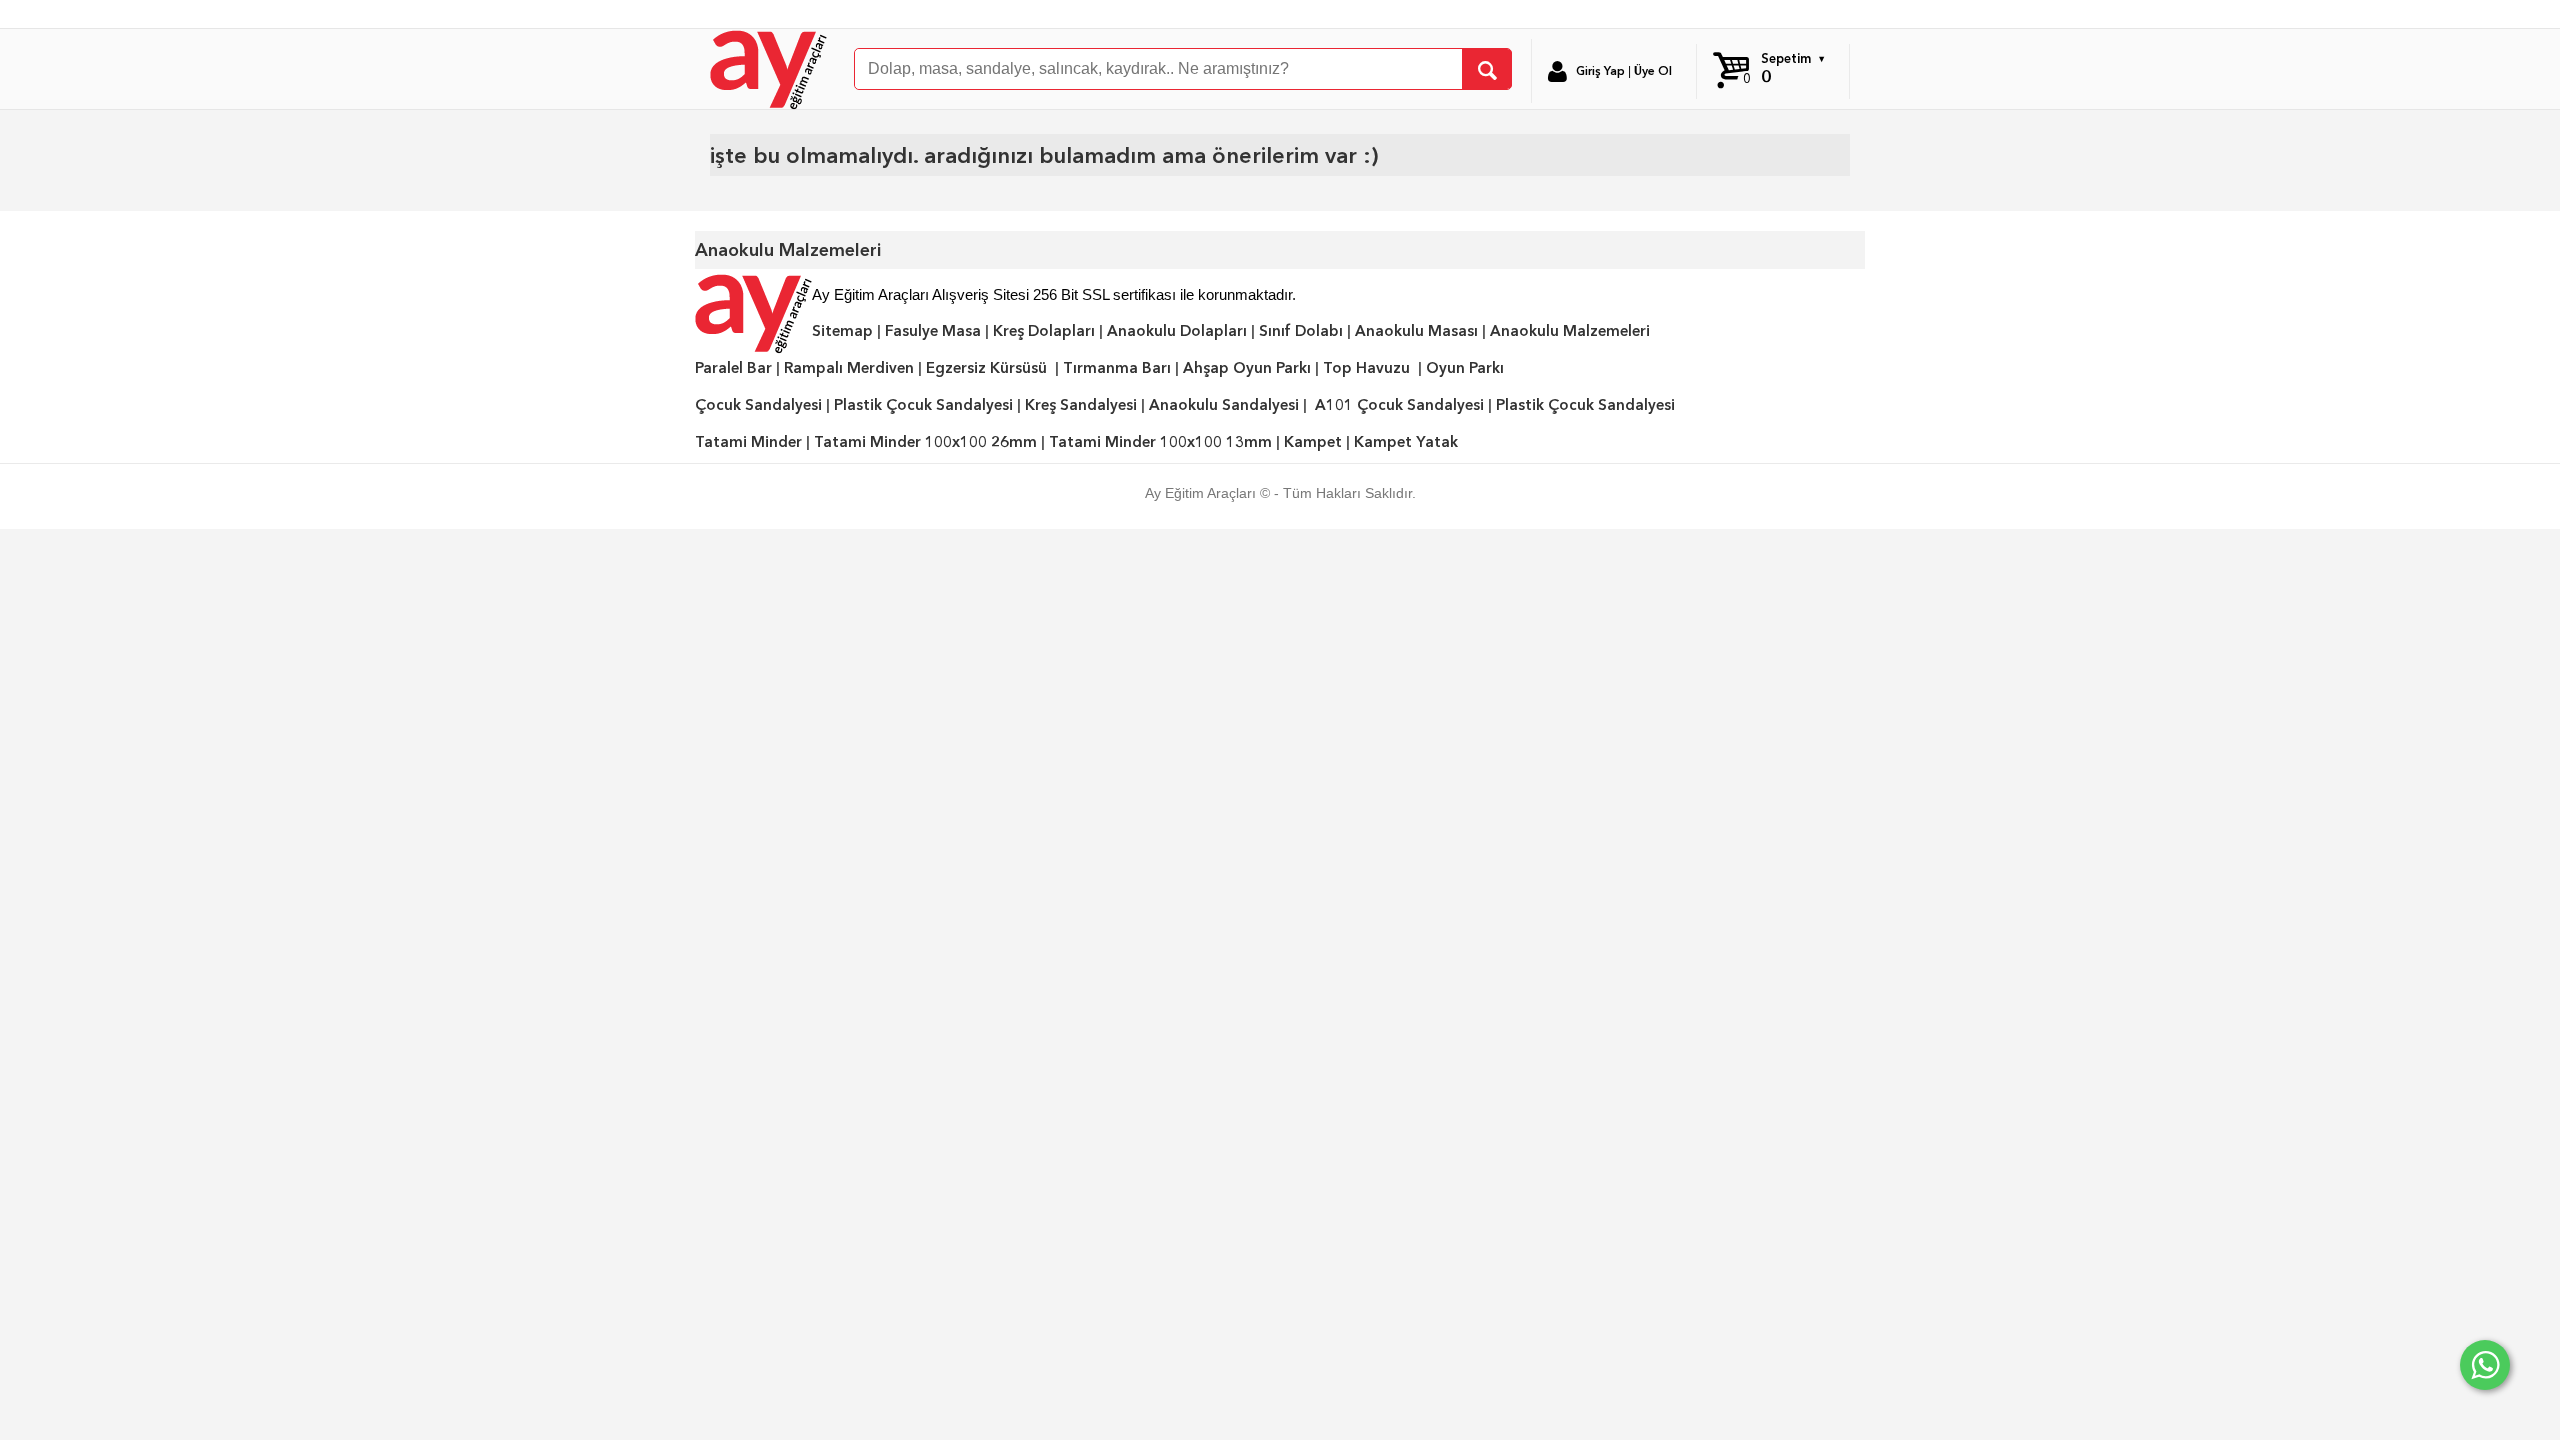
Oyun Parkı (1465, 368)
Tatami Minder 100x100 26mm (925, 442)
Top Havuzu (1366, 368)
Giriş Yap (1600, 71)
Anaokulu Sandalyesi (1224, 405)
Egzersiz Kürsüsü (986, 368)
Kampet (1313, 442)
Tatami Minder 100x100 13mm (1160, 442)
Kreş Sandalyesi (1081, 405)
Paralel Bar (733, 368)
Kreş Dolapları (1044, 331)
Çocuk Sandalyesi (758, 405)
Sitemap (842, 331)
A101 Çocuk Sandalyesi (1399, 405)
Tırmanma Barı (1117, 368)
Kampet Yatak (1406, 442)
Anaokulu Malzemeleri (1570, 331)
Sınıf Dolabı (1301, 331)
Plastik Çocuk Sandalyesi (923, 405)
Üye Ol (1653, 71)
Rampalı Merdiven (849, 368)
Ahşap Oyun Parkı (1247, 368)
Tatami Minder (748, 442)
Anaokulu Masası (1416, 331)
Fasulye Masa (933, 331)
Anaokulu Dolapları (1177, 331)
